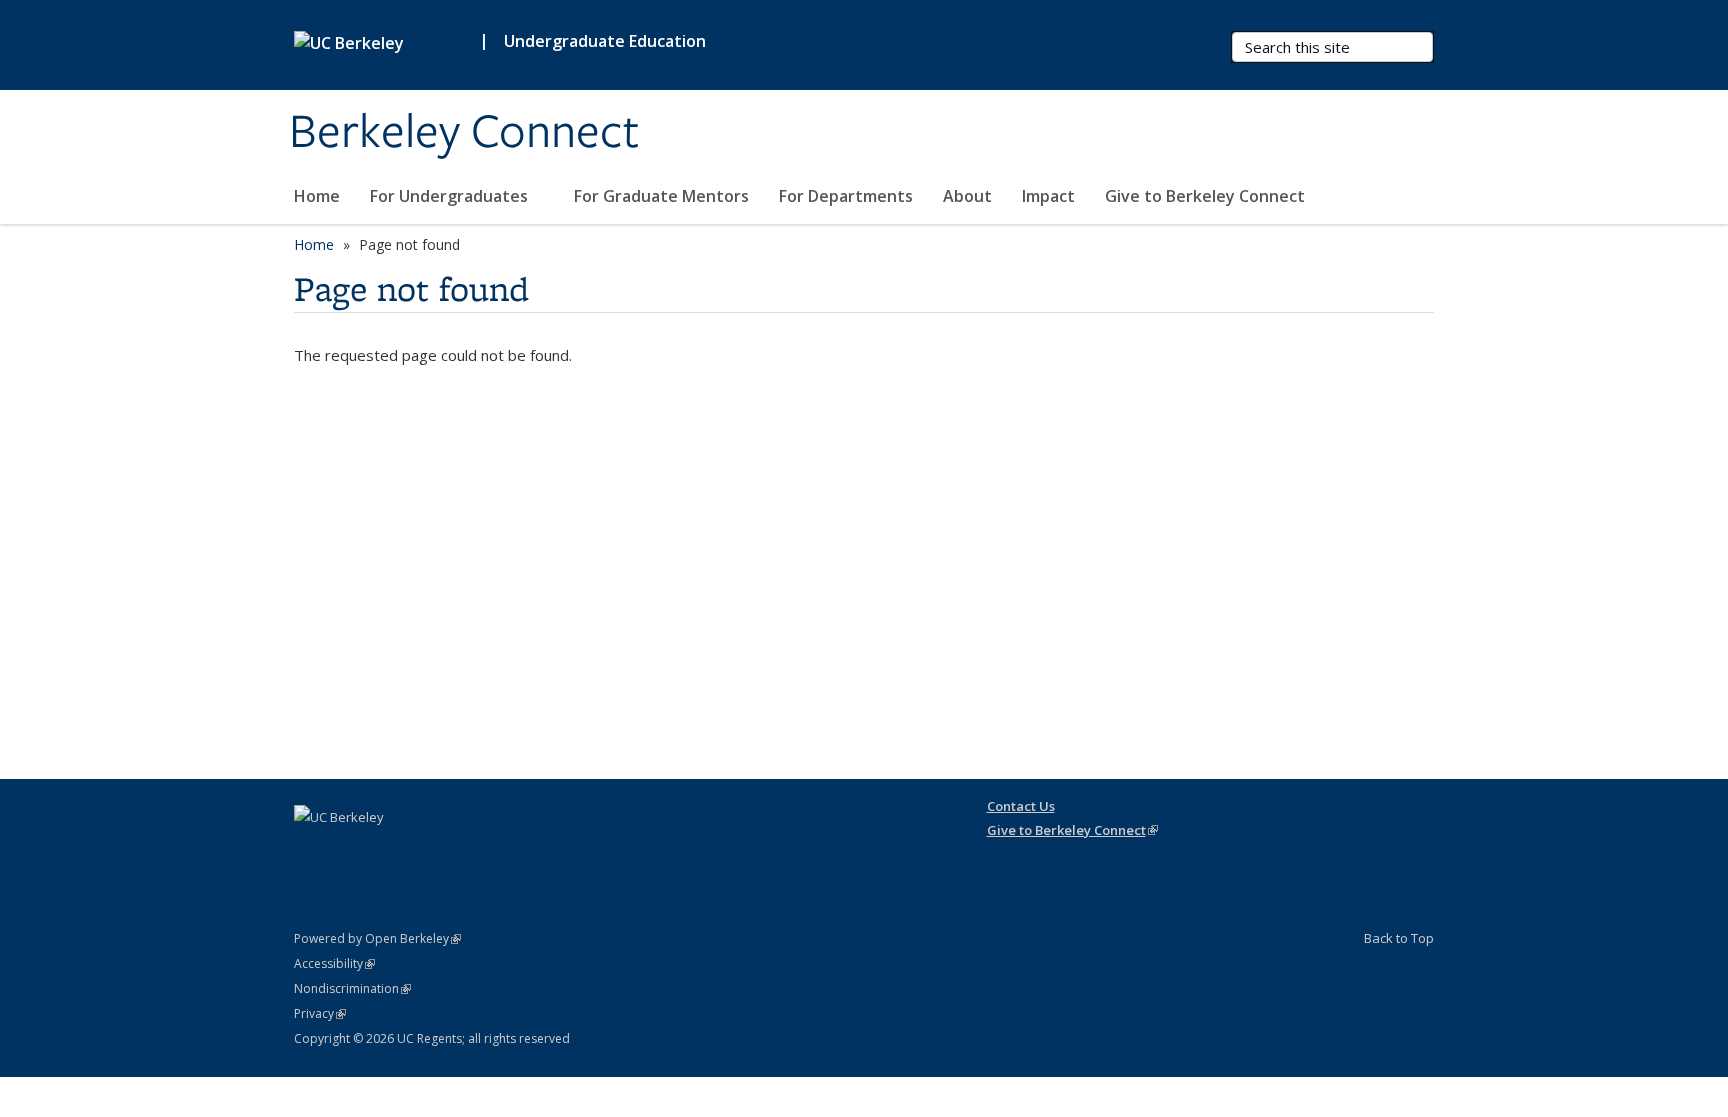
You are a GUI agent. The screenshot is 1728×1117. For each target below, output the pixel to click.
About (967, 196)
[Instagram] (312, 851)
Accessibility (334, 963)
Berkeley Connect (464, 133)
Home (317, 196)
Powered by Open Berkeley (377, 938)
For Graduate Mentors (661, 196)
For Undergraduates (451, 196)
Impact (1048, 196)
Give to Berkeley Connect (1205, 196)
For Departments (846, 196)
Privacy (320, 1013)
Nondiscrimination (352, 988)
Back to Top (1399, 938)
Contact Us (1021, 806)
